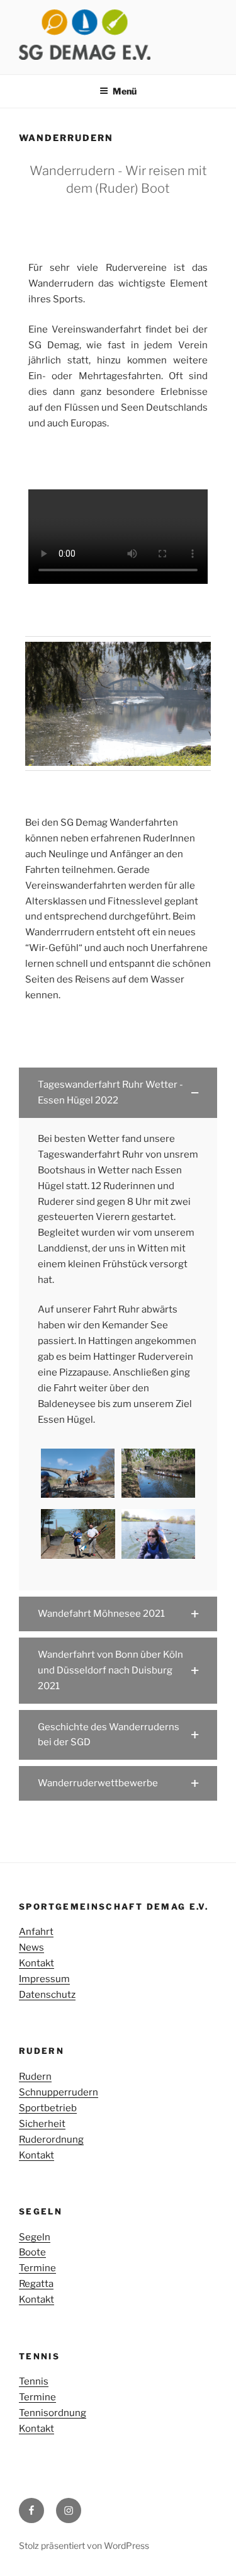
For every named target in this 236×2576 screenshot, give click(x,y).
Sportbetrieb (48, 2108)
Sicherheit (42, 2124)
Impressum (44, 1979)
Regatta (36, 2284)
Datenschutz (47, 1995)
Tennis (34, 2381)
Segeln (35, 2237)
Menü (125, 91)
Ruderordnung (51, 2140)
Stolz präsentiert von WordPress (84, 2545)
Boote (32, 2252)
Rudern (35, 2077)
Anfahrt (36, 1932)
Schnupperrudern (59, 2092)
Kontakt (37, 1963)
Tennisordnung (53, 2413)
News (31, 1947)
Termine (37, 2268)
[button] (118, 1093)
